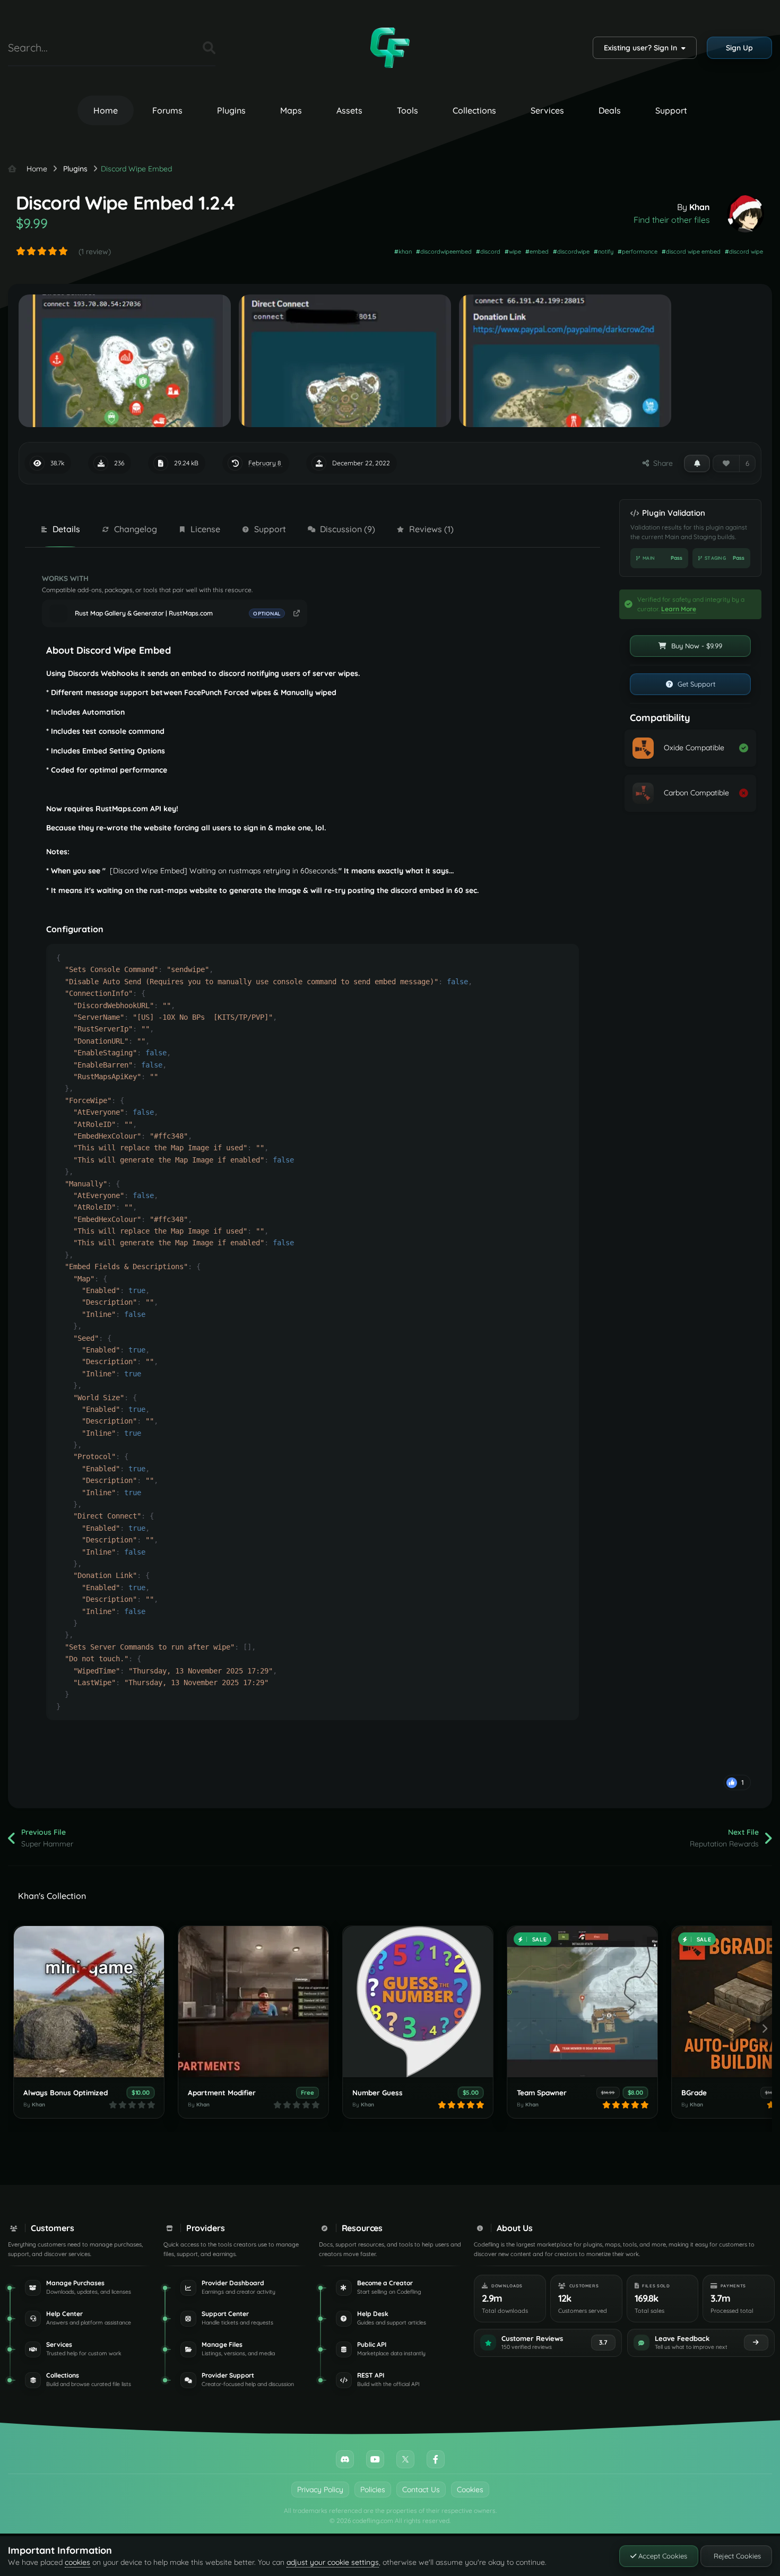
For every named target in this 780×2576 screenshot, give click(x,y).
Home (106, 110)
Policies (373, 2490)
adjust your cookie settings (333, 2562)
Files (181, 47)
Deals (610, 110)
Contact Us (421, 2490)
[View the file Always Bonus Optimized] (89, 2002)
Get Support (695, 684)
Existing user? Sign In (643, 48)
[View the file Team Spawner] (582, 2002)
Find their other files (672, 220)
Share (661, 463)
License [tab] (205, 529)
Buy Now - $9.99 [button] (696, 646)
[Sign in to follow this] (697, 463)
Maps (291, 110)
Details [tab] (66, 529)
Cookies (470, 2490)
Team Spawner (542, 2092)
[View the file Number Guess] (418, 2002)
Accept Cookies (662, 2556)
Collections (474, 110)
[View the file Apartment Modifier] (253, 2002)
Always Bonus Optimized (66, 2092)
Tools (408, 110)
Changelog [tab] (136, 529)
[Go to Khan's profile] (746, 214)
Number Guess (378, 2092)
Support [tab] (270, 529)
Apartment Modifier (222, 2092)
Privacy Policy (320, 2490)
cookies (77, 2562)
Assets (349, 110)
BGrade (694, 2092)
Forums (167, 110)
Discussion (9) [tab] (348, 529)
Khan (700, 207)
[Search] (209, 48)
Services (547, 110)
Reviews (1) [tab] (431, 529)
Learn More (679, 609)
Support (671, 110)
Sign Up (739, 48)
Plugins (231, 110)
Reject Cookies (736, 2556)
